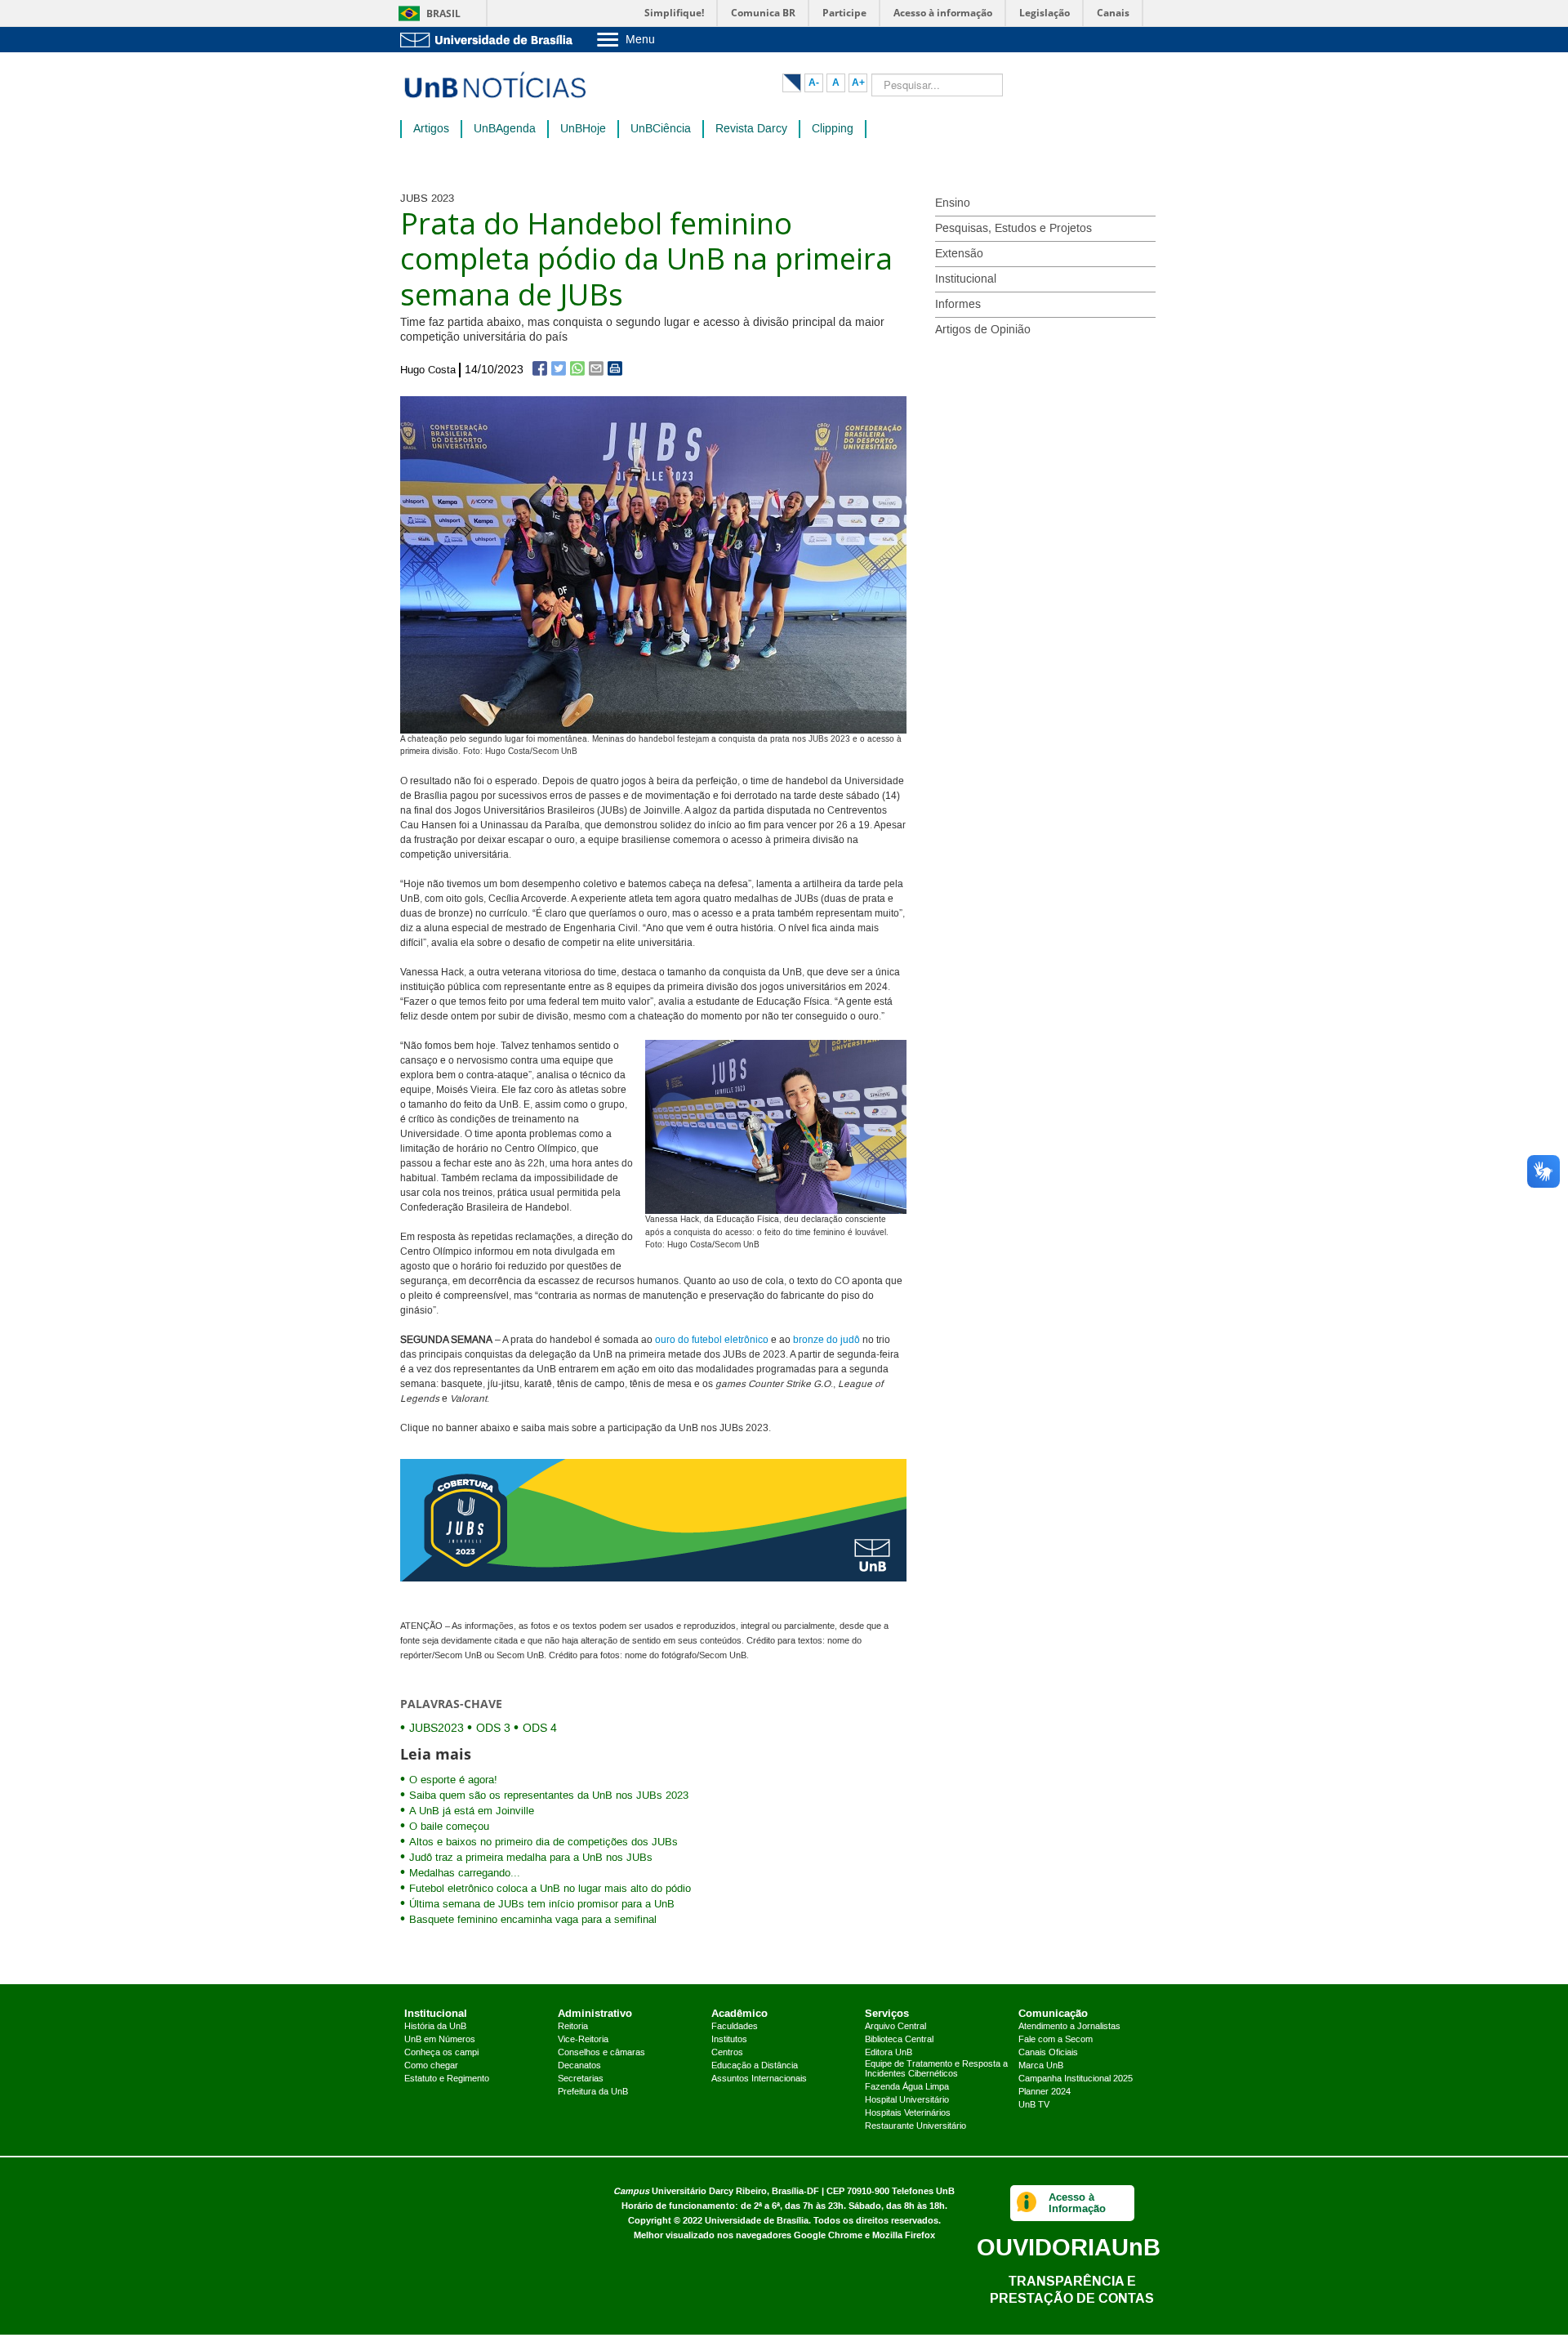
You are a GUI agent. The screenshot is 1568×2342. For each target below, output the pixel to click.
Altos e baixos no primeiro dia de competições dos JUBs (543, 1842)
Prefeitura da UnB (593, 2092)
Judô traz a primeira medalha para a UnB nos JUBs (531, 1858)
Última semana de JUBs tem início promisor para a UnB (542, 1904)
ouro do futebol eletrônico (712, 1340)
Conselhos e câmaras (601, 2053)
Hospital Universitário (907, 2100)
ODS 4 (540, 1729)
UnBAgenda (505, 129)
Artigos (431, 129)
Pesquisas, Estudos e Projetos (1013, 229)
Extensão (959, 254)
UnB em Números (440, 2040)
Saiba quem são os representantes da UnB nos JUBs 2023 (549, 1796)
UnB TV (1034, 2105)
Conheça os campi (441, 2053)
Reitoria (573, 2027)
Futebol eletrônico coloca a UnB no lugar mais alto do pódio (550, 1889)
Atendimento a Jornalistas (1069, 2027)
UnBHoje (583, 129)
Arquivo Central (895, 2027)
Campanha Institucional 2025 (1076, 2079)
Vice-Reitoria (583, 2040)
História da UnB (435, 2027)
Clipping (833, 129)
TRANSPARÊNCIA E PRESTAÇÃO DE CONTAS (1072, 2289)
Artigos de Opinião (983, 330)
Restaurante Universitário (915, 2126)
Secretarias (581, 2079)
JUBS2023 (437, 1729)
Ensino (953, 203)
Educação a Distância (755, 2066)
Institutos (729, 2040)
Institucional (966, 279)
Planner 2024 (1045, 2092)
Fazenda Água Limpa (907, 2087)
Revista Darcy (751, 129)
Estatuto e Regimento (447, 2079)
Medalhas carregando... (465, 1873)
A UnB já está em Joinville (472, 1811)
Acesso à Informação (1077, 2203)
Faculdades (735, 2027)
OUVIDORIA (1069, 2247)
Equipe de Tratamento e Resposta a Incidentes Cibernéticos (936, 2069)
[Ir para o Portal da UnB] (490, 40)
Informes (958, 305)
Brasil (443, 13)
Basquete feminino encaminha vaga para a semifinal (533, 1920)
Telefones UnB (923, 2191)
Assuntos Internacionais (759, 2079)
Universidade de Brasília (757, 2221)
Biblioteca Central (899, 2040)
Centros (727, 2053)
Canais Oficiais (1048, 2053)
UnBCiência (661, 129)
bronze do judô (826, 1340)
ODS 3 (493, 1729)
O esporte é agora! (453, 1780)
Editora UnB (889, 2053)
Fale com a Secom (1056, 2040)
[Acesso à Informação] (1027, 2203)
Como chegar (431, 2066)
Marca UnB (1041, 2066)
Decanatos (579, 2066)
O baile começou (449, 1827)
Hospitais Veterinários (908, 2113)
